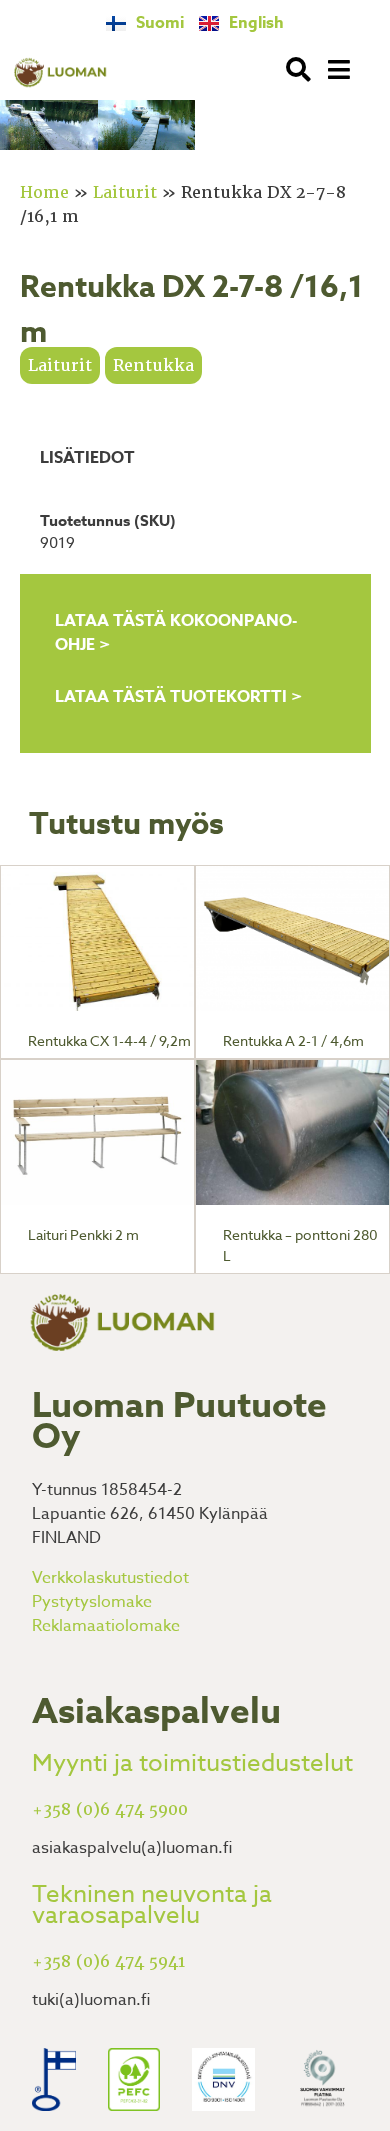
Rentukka (153, 365)
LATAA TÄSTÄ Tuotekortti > (178, 697)
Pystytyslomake (92, 1602)
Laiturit (125, 192)
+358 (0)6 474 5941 (108, 1961)
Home (44, 192)
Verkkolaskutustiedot (110, 1578)
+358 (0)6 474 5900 (110, 1809)
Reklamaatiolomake (106, 1626)
